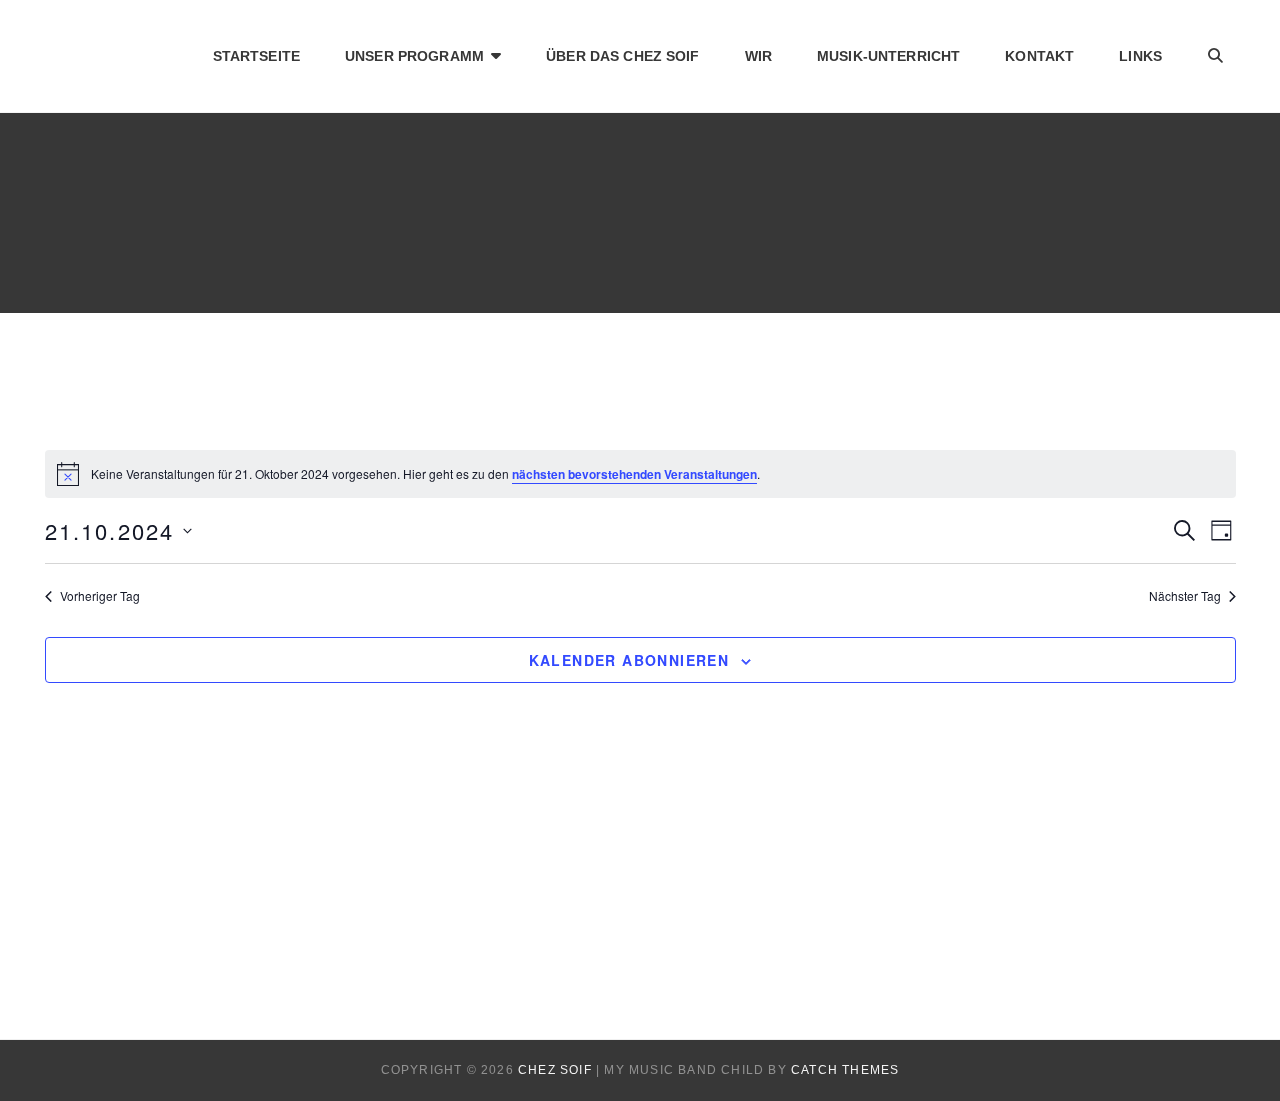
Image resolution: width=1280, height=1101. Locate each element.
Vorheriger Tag (100, 596)
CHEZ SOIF (555, 1070)
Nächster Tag (1185, 596)
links (1140, 56)
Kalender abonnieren (629, 660)
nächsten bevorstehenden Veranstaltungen (634, 474)
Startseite (256, 56)
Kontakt (1039, 56)
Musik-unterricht (888, 56)
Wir (758, 56)
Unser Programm (414, 56)
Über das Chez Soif (623, 56)
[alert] (640, 474)
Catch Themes (845, 1070)
